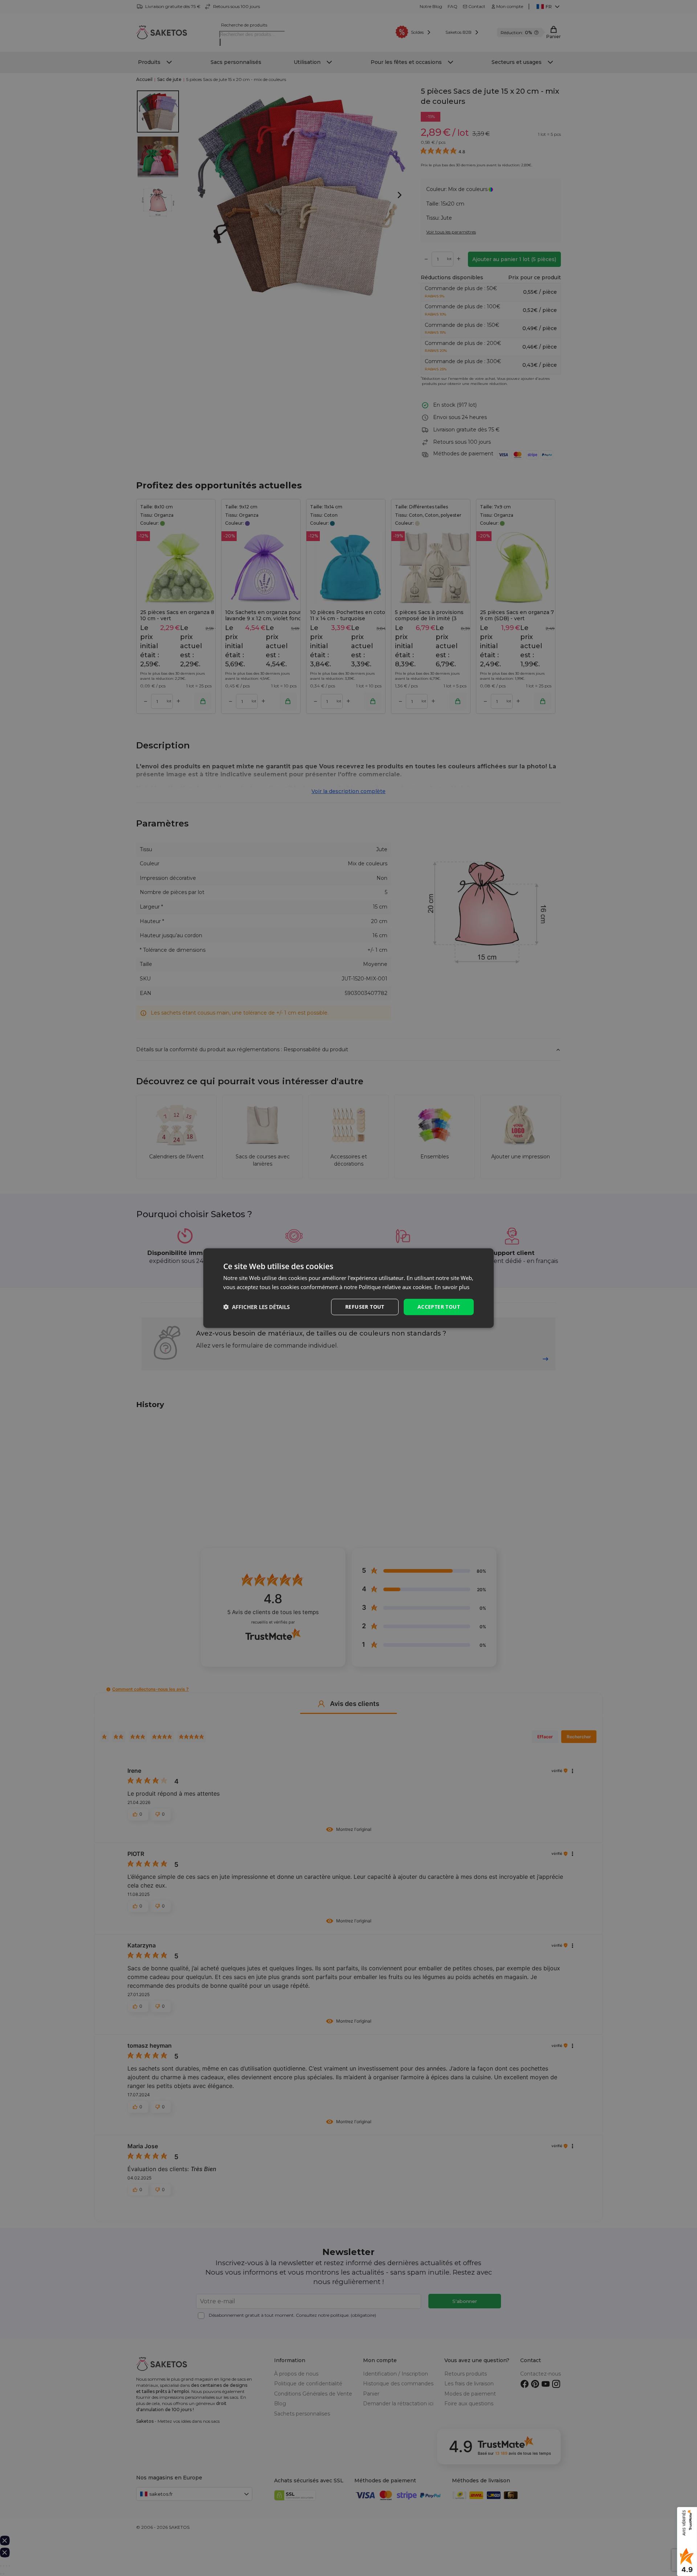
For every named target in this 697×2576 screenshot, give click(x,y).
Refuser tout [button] (365, 1307)
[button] (256, 1307)
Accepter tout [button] (439, 1307)
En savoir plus (452, 1287)
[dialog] (348, 1288)
